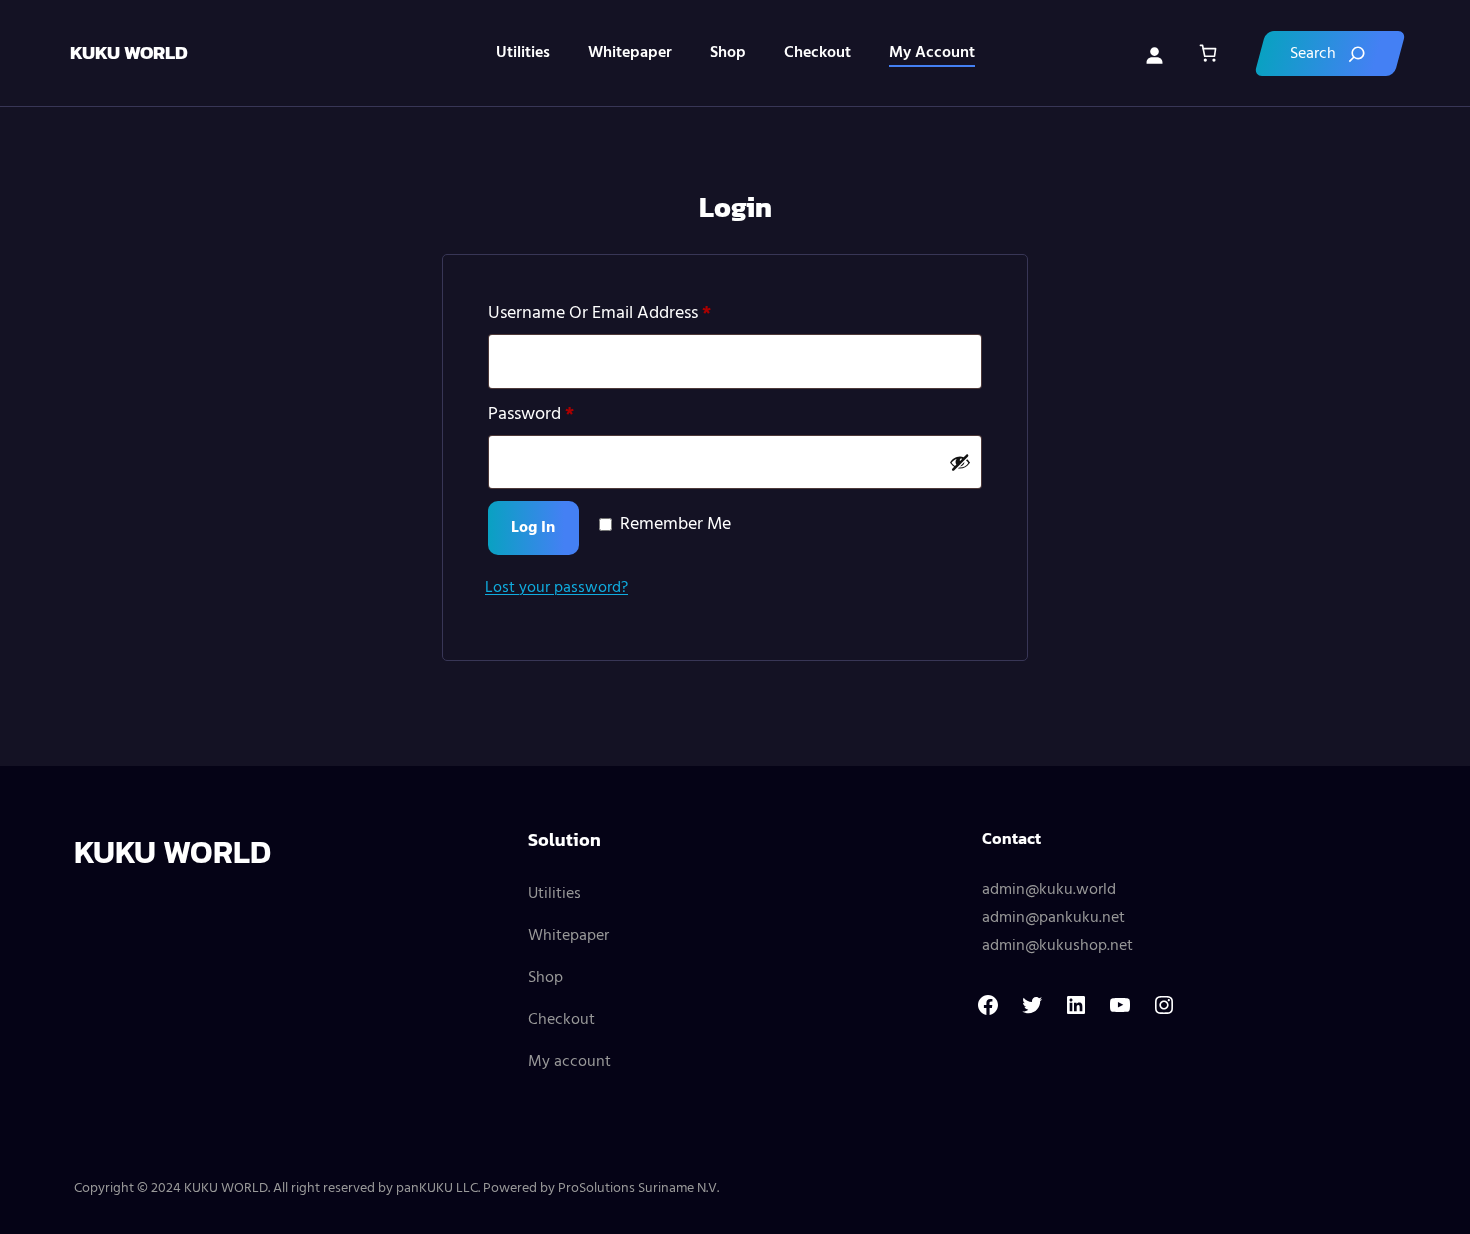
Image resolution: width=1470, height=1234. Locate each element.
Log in (533, 528)
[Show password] (960, 462)
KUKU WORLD (129, 52)
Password (564, 414)
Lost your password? (556, 588)
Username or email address (633, 313)
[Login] (1154, 53)
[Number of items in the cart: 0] (1207, 53)
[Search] (1330, 53)
